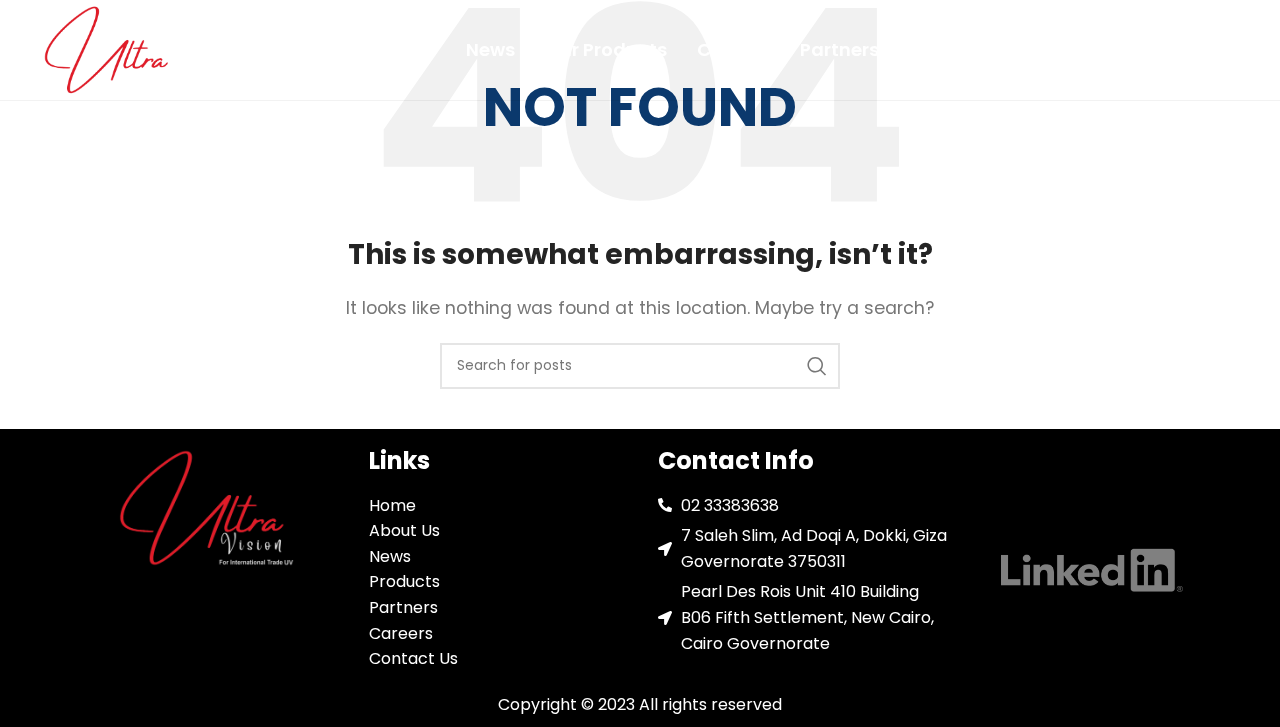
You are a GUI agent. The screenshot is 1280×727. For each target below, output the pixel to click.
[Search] (817, 366)
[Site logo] (110, 48)
